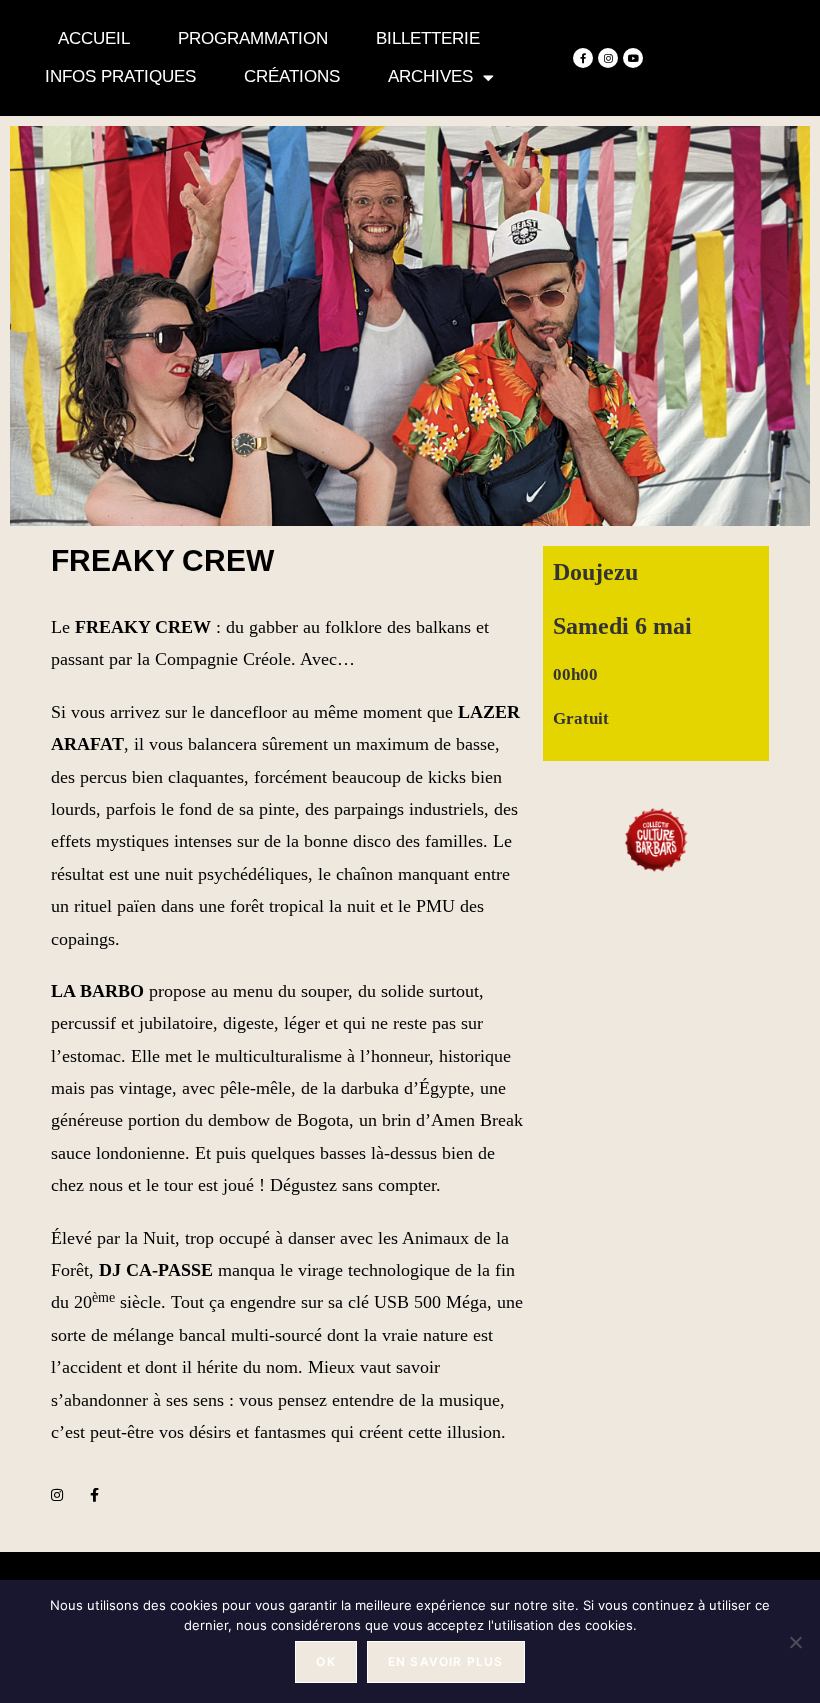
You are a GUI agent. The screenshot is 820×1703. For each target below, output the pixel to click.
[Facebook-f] (583, 58)
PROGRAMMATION (253, 38)
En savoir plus (446, 1661)
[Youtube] (633, 58)
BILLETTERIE (428, 38)
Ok (325, 1661)
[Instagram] (608, 58)
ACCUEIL (94, 38)
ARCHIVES (430, 76)
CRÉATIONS (292, 76)
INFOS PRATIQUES (120, 76)
